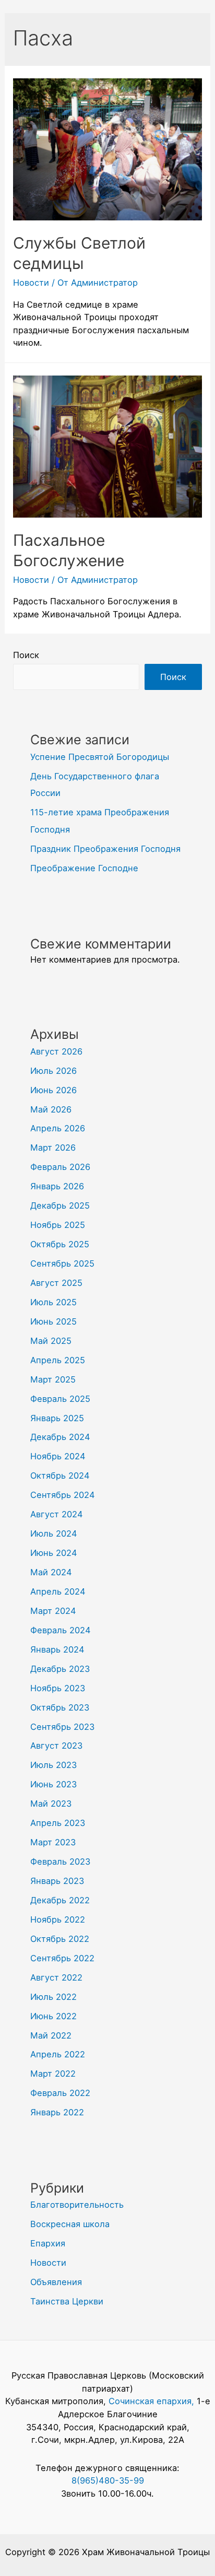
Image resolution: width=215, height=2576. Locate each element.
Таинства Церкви (67, 2301)
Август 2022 (56, 1977)
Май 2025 (51, 1341)
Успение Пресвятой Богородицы (100, 757)
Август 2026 (56, 1051)
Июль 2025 (53, 1302)
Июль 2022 (53, 1997)
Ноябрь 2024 (58, 1456)
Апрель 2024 (58, 1591)
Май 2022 (51, 2035)
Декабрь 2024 (60, 1437)
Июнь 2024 (54, 1553)
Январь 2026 (57, 1186)
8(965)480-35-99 (108, 2480)
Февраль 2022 (60, 2093)
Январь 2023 (57, 1881)
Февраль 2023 (60, 1861)
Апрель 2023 (58, 1823)
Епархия (48, 2243)
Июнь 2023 (53, 1784)
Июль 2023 (53, 1765)
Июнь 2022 (53, 2016)
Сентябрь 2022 (62, 1958)
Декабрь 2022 (60, 1900)
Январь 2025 (57, 1418)
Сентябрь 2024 (63, 1495)
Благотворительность (77, 2205)
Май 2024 (51, 1572)
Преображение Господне (84, 868)
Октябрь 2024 (60, 1476)
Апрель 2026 (58, 1128)
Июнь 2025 (53, 1321)
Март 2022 (53, 2074)
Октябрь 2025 (60, 1244)
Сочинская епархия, (153, 2401)
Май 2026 (51, 1109)
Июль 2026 (53, 1071)
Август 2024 (57, 1514)
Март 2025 (53, 1379)
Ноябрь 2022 (58, 1919)
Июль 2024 (54, 1533)
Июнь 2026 (53, 1090)
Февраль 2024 (61, 1630)
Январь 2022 (57, 2112)
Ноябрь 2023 (58, 1688)
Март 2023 (53, 1842)
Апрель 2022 (58, 2054)
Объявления (56, 2282)
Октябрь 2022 (60, 1939)
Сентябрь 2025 (62, 1263)
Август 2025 (56, 1283)
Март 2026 (53, 1148)
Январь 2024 (57, 1649)
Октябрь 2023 (60, 1707)
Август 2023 (56, 1746)
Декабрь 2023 (60, 1669)
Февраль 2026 (60, 1167)
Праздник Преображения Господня (105, 849)
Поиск (26, 655)
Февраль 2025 (60, 1399)
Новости (31, 283)
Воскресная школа (70, 2224)
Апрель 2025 (58, 1360)
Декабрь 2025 (60, 1205)
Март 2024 (53, 1611)
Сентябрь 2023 (62, 1727)
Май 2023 (51, 1804)
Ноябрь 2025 (58, 1225)
